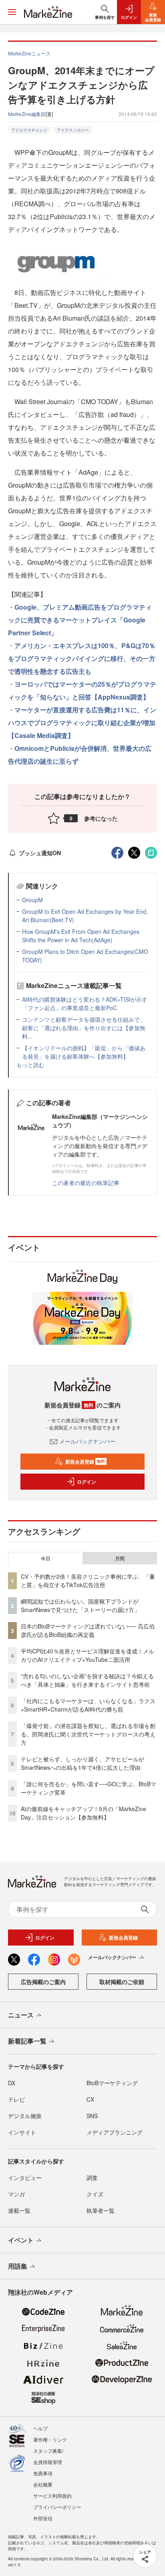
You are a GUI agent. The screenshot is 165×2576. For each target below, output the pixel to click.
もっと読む (30, 1065)
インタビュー (25, 2178)
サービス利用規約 (52, 2496)
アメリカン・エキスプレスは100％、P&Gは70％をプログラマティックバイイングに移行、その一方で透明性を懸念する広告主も (82, 658)
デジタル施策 (25, 2116)
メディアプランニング (115, 2132)
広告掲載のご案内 (43, 1982)
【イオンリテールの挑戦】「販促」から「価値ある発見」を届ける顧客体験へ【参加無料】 (84, 1052)
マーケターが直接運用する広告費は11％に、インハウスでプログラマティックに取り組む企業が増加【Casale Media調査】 (82, 723)
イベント (21, 2240)
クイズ (95, 2194)
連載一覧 (19, 2210)
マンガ (16, 2194)
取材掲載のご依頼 (122, 1982)
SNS (92, 2116)
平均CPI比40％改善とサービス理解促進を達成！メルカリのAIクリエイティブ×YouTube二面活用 (88, 1655)
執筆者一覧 (101, 2210)
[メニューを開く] (12, 12)
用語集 (18, 2266)
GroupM (32, 900)
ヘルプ (40, 2428)
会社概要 (43, 2484)
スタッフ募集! (48, 2451)
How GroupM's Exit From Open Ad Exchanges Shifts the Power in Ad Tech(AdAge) (81, 936)
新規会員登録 (85, 1462)
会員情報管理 (48, 2462)
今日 (46, 1558)
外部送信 (43, 2518)
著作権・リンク (50, 2439)
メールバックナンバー (87, 1441)
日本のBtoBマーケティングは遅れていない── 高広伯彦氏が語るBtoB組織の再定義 (88, 1630)
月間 (120, 1558)
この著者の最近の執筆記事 (86, 1183)
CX (90, 2099)
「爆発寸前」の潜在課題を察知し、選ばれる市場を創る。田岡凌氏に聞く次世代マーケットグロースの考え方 (88, 1734)
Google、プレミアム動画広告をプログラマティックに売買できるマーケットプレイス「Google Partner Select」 (80, 620)
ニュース (21, 2015)
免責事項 (43, 2473)
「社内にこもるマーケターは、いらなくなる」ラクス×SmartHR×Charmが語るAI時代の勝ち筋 (88, 1705)
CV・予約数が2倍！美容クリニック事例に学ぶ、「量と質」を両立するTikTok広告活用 (88, 1581)
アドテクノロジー (73, 130)
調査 (92, 2178)
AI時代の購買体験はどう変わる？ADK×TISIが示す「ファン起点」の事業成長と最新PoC (85, 1003)
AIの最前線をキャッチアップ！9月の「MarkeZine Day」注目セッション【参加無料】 (84, 1813)
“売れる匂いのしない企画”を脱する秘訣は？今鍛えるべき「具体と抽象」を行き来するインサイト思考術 (87, 1680)
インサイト (22, 2132)
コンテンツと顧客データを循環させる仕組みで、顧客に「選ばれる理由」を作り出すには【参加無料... (84, 1028)
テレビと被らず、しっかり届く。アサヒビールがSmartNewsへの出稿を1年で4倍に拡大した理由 (82, 1763)
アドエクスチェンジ (29, 130)
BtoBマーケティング (112, 2083)
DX (12, 2083)
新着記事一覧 (27, 2041)
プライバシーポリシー (57, 2507)
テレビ (16, 2099)
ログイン (87, 1482)
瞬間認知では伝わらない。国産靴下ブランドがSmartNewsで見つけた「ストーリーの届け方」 (80, 1605)
